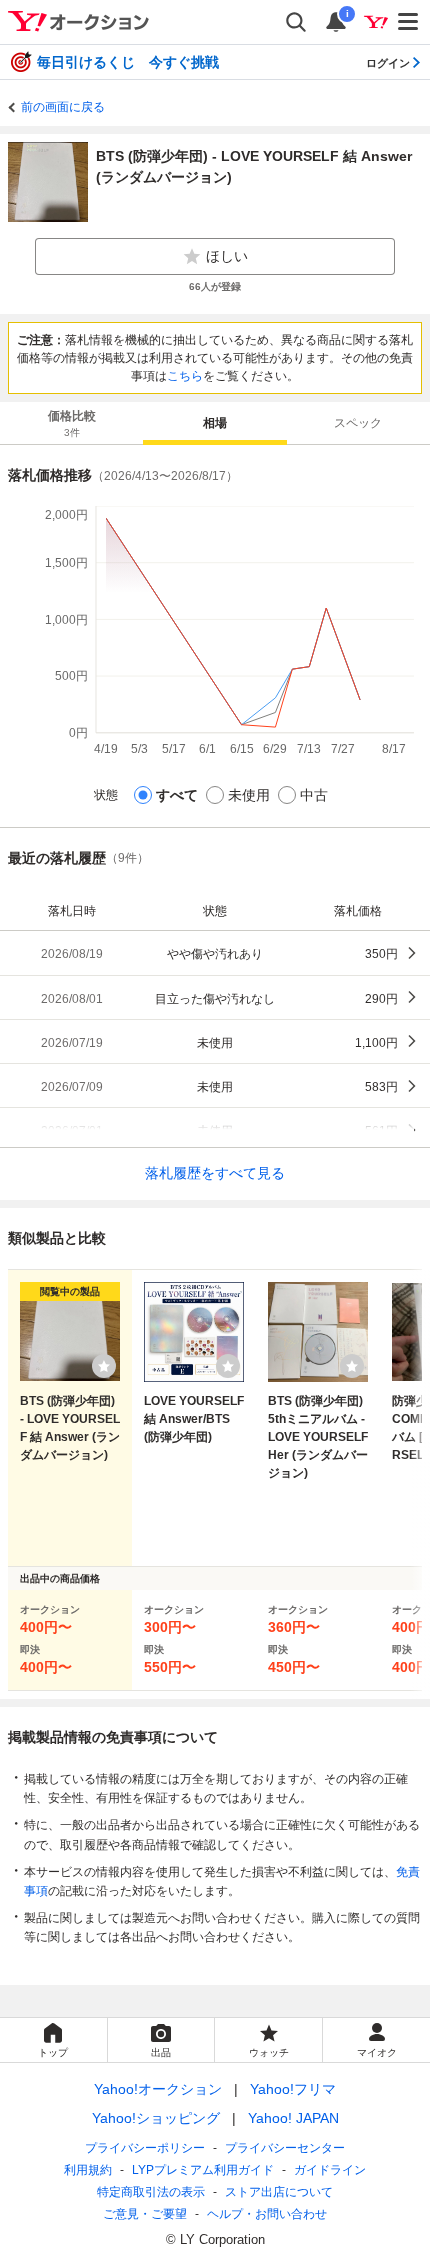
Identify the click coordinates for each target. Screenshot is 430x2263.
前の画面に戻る (63, 107)
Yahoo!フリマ (293, 2089)
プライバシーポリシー (145, 2148)
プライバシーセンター (285, 2148)
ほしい (227, 256)
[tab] (71, 423)
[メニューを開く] (409, 22)
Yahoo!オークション (158, 2089)
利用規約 (88, 2170)
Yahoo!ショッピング (156, 2118)
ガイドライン (330, 2170)
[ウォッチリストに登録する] (104, 1366)
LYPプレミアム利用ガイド (203, 2170)
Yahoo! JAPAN (293, 2118)
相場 (215, 423)
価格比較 (72, 423)
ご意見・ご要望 (145, 2214)
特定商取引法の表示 (151, 2192)
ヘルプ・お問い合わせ (267, 2214)
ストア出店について (279, 2192)
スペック (358, 423)
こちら (185, 376)
